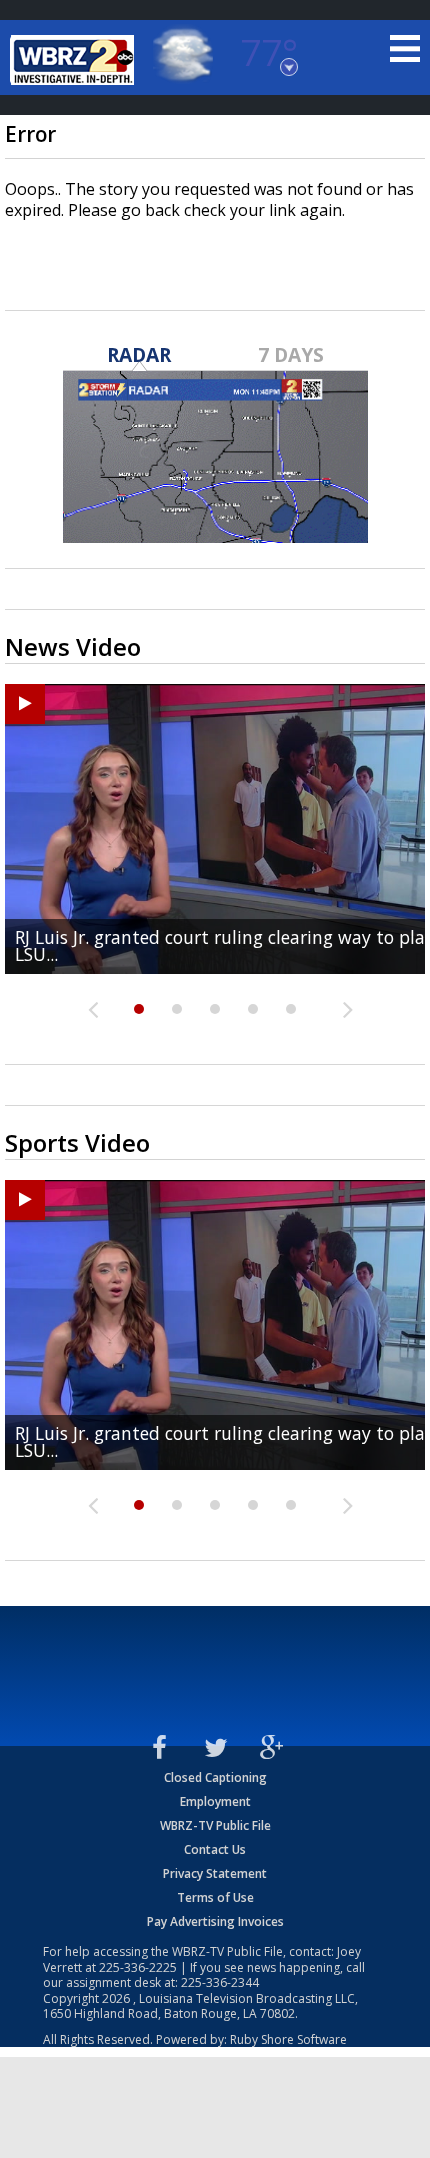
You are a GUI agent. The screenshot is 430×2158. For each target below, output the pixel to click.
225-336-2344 (220, 1982)
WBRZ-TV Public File (215, 1825)
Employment (215, 1801)
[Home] (75, 60)
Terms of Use (215, 1897)
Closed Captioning (215, 1777)
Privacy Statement (215, 1873)
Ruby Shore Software (288, 2039)
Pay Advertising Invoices (215, 1921)
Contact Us (215, 1849)
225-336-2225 (138, 1967)
